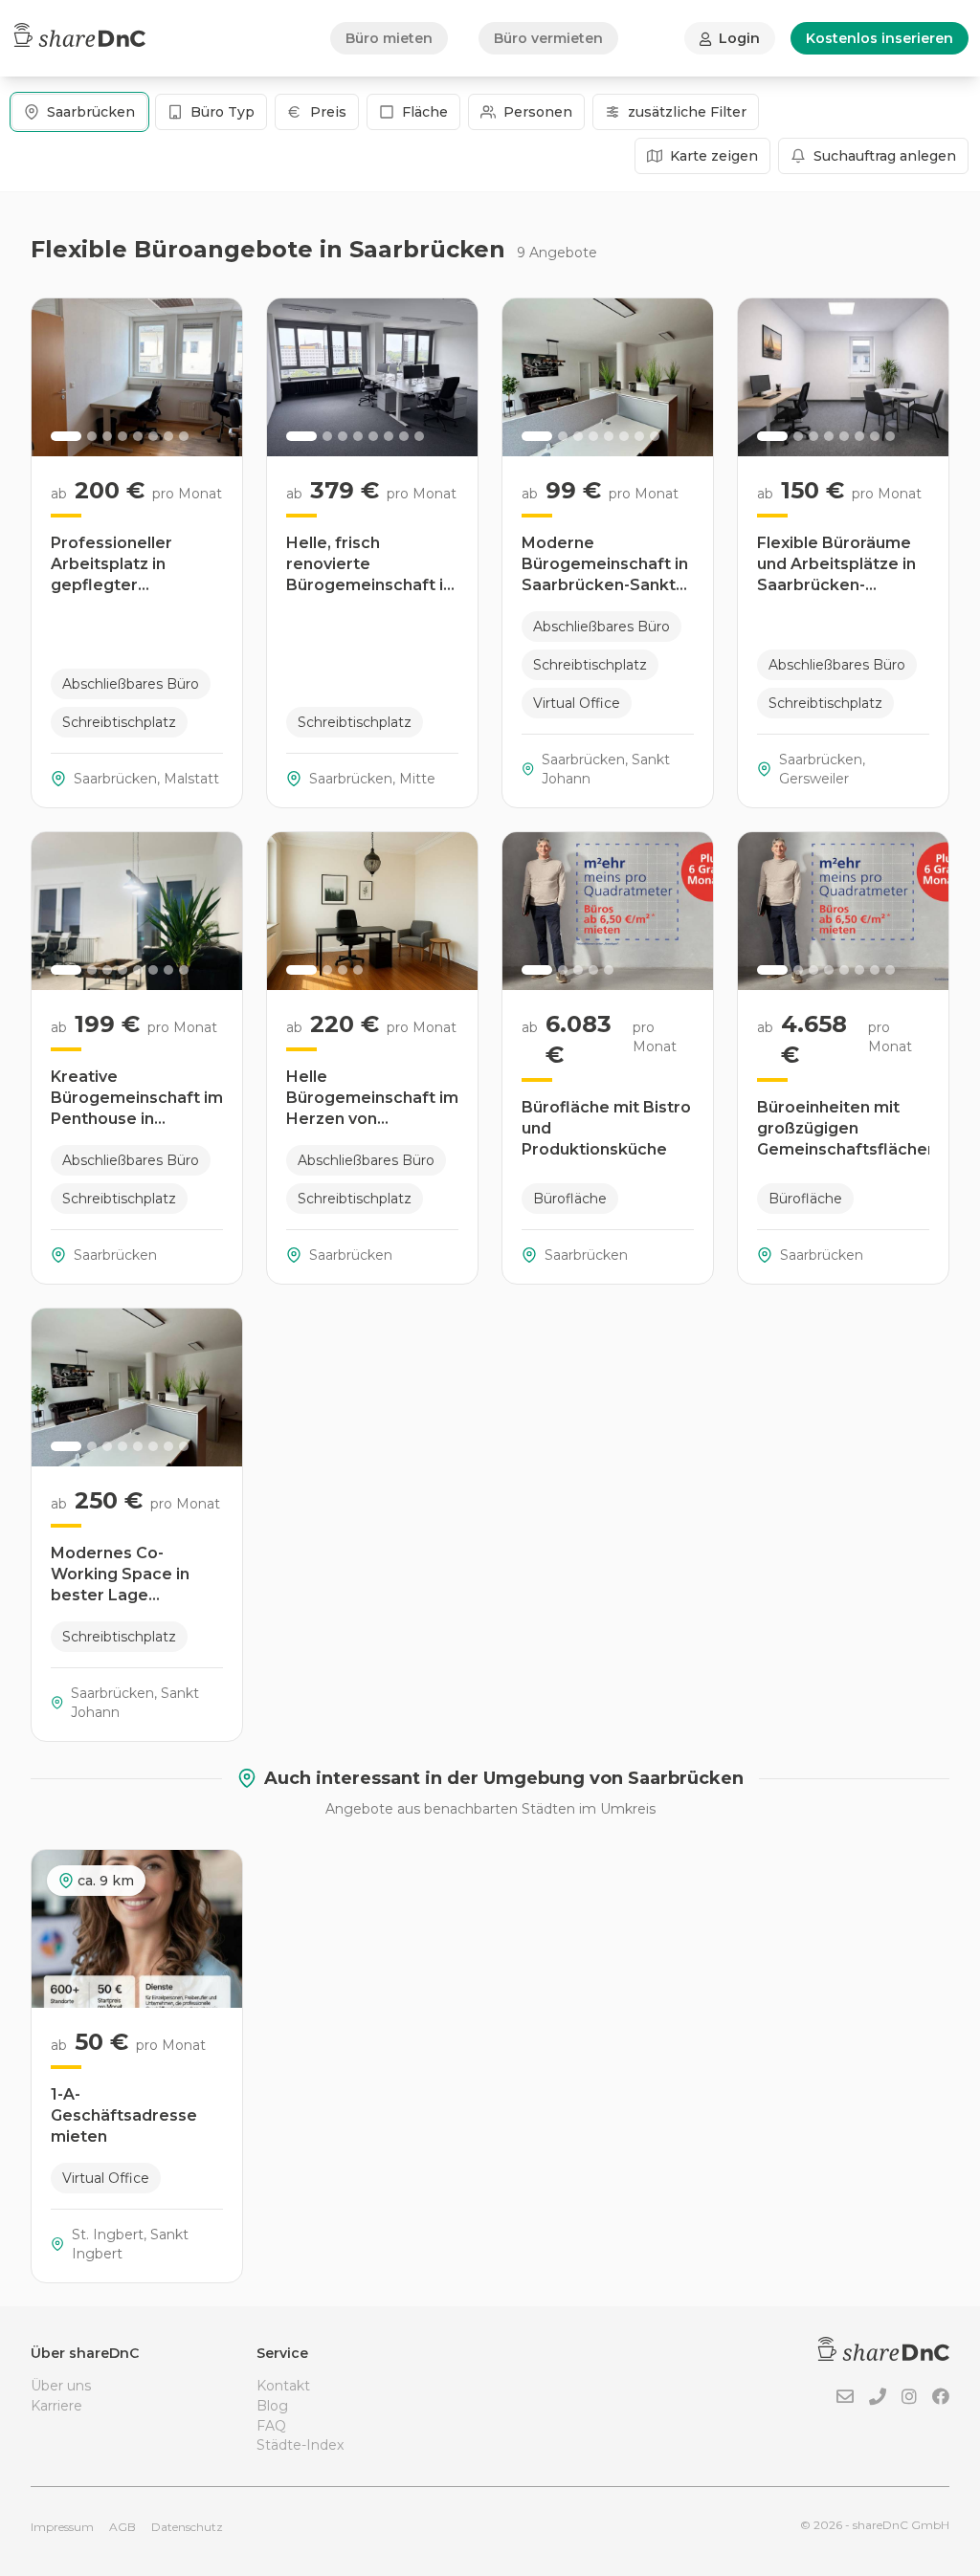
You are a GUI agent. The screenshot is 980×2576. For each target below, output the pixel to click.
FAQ (271, 2426)
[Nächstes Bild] (217, 378)
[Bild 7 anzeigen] (168, 436)
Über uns (61, 2386)
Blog (272, 2406)
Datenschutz (187, 2527)
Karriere (56, 2406)
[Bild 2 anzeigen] (92, 436)
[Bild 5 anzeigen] (138, 436)
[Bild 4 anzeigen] (122, 436)
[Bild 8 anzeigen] (184, 436)
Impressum (62, 2527)
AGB (122, 2527)
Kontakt (283, 2386)
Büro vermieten (548, 38)
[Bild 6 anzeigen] (153, 436)
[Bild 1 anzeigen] (66, 436)
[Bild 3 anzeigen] (107, 436)
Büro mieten (389, 38)
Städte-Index (300, 2445)
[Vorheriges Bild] (56, 378)
